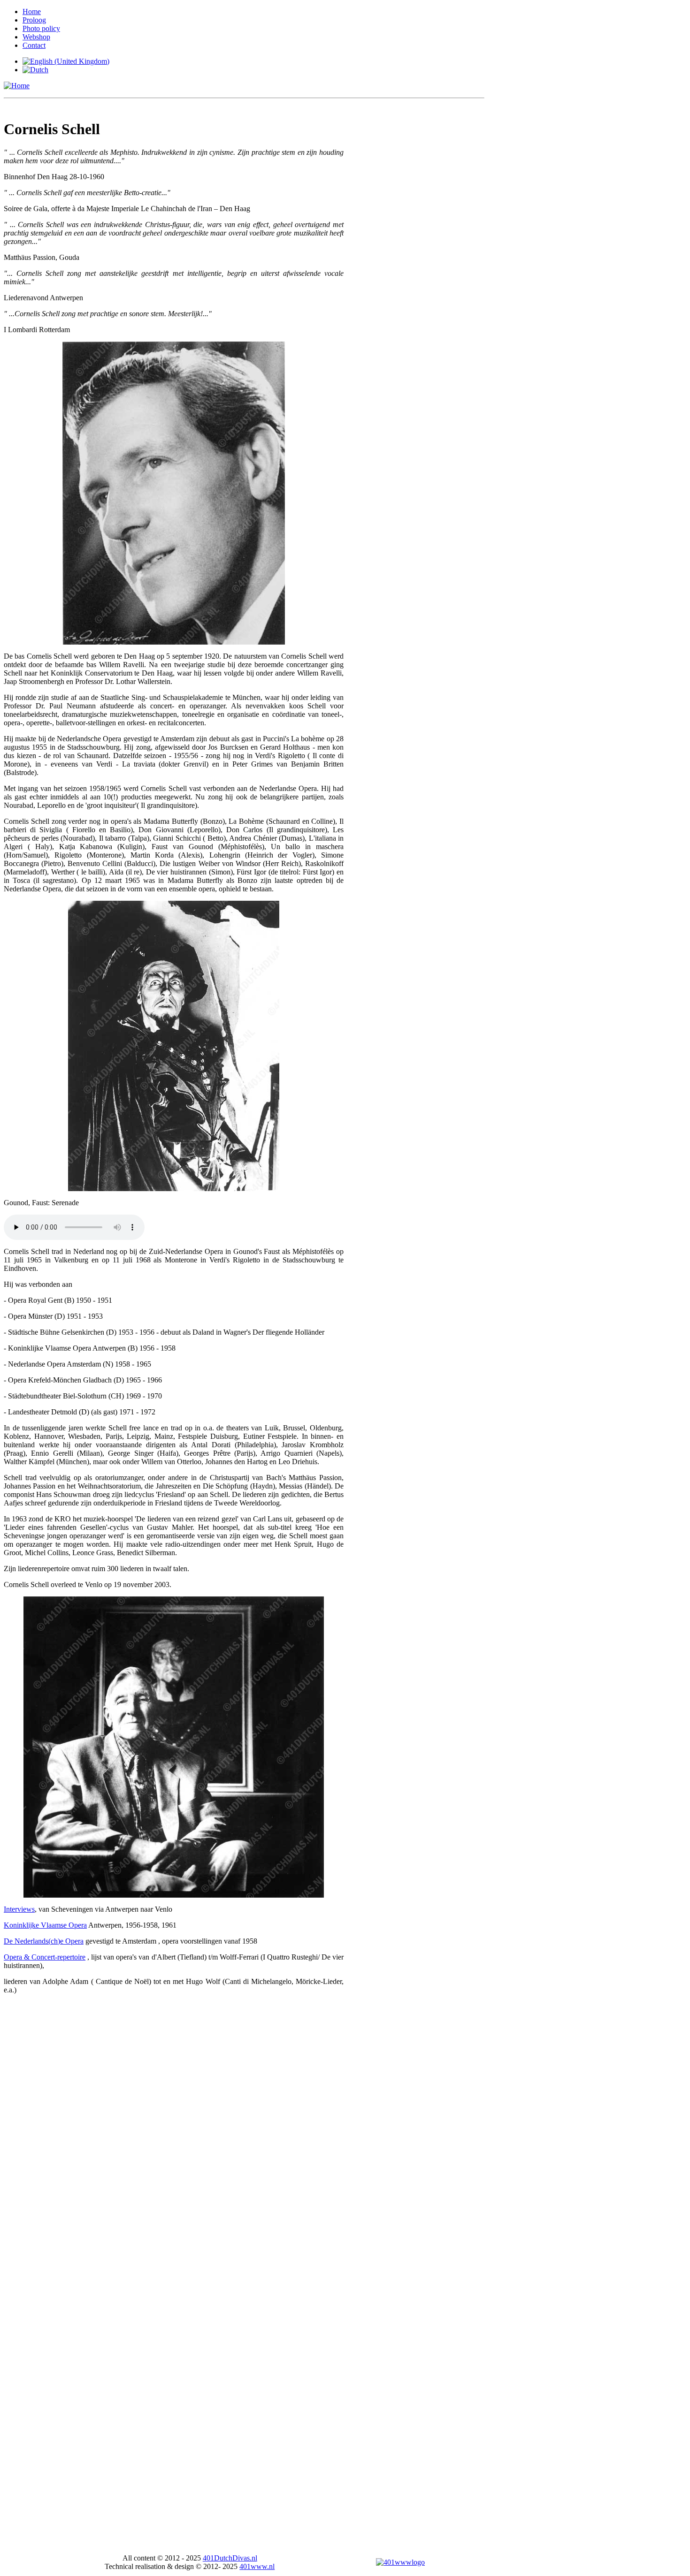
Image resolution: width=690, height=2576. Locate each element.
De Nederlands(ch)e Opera (44, 1941)
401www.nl (257, 2566)
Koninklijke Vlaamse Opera (45, 1925)
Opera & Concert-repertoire (45, 1957)
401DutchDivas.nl (230, 2558)
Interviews (19, 1909)
